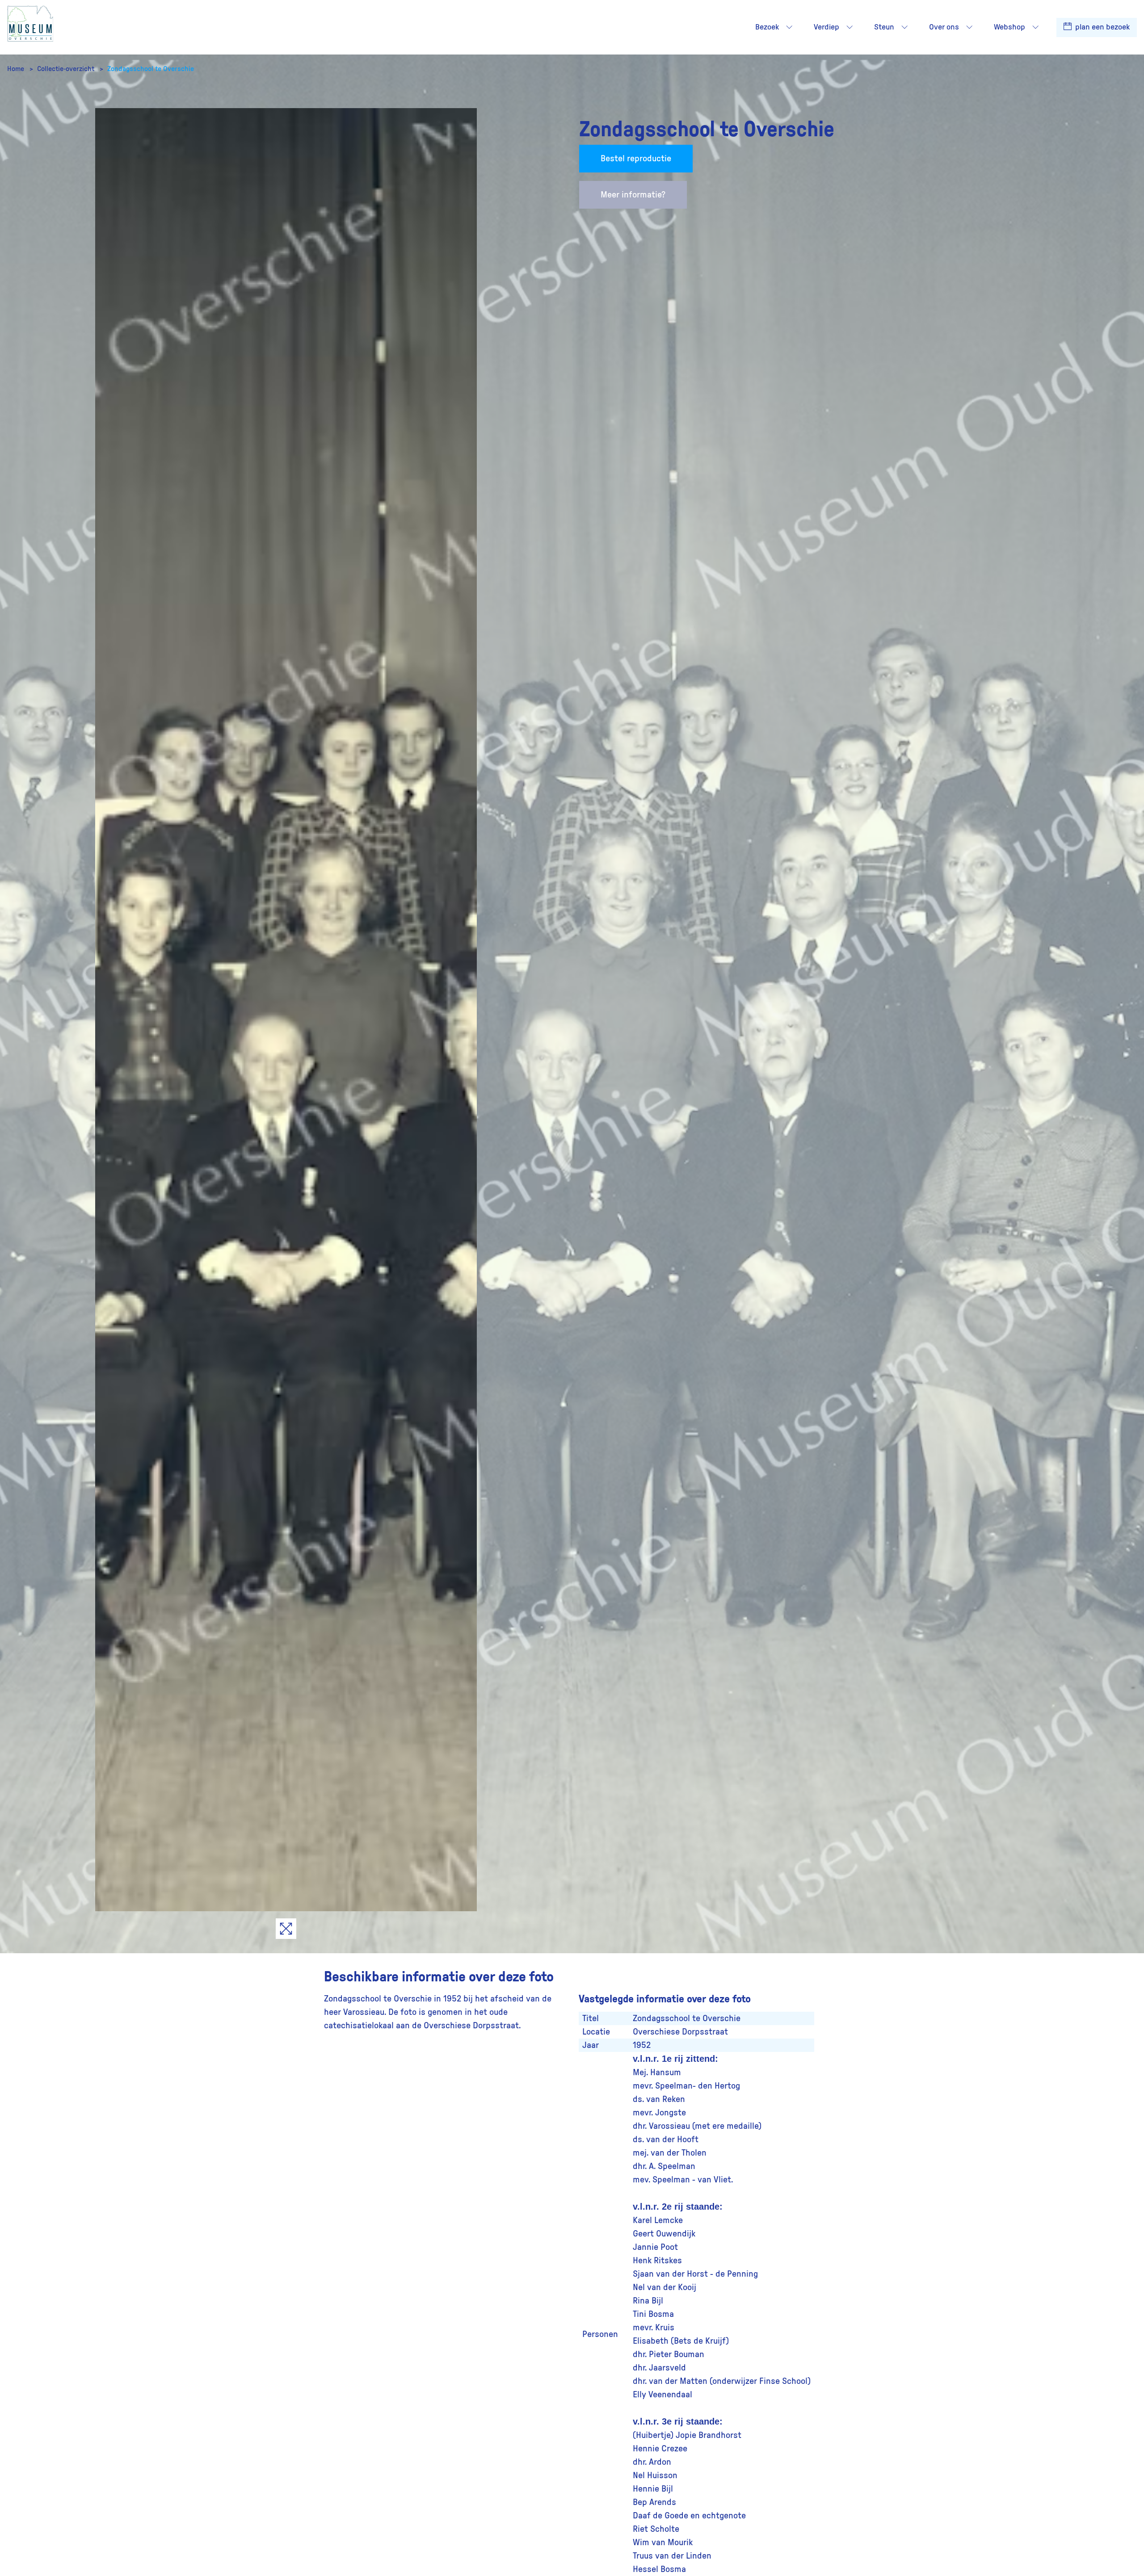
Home (17, 69)
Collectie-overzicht (67, 69)
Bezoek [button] (767, 27)
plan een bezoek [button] (1102, 27)
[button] (789, 27)
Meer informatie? (633, 195)
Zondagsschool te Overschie (151, 69)
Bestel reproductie (636, 159)
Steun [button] (884, 27)
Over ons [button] (944, 27)
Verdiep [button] (826, 27)
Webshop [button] (1009, 27)
